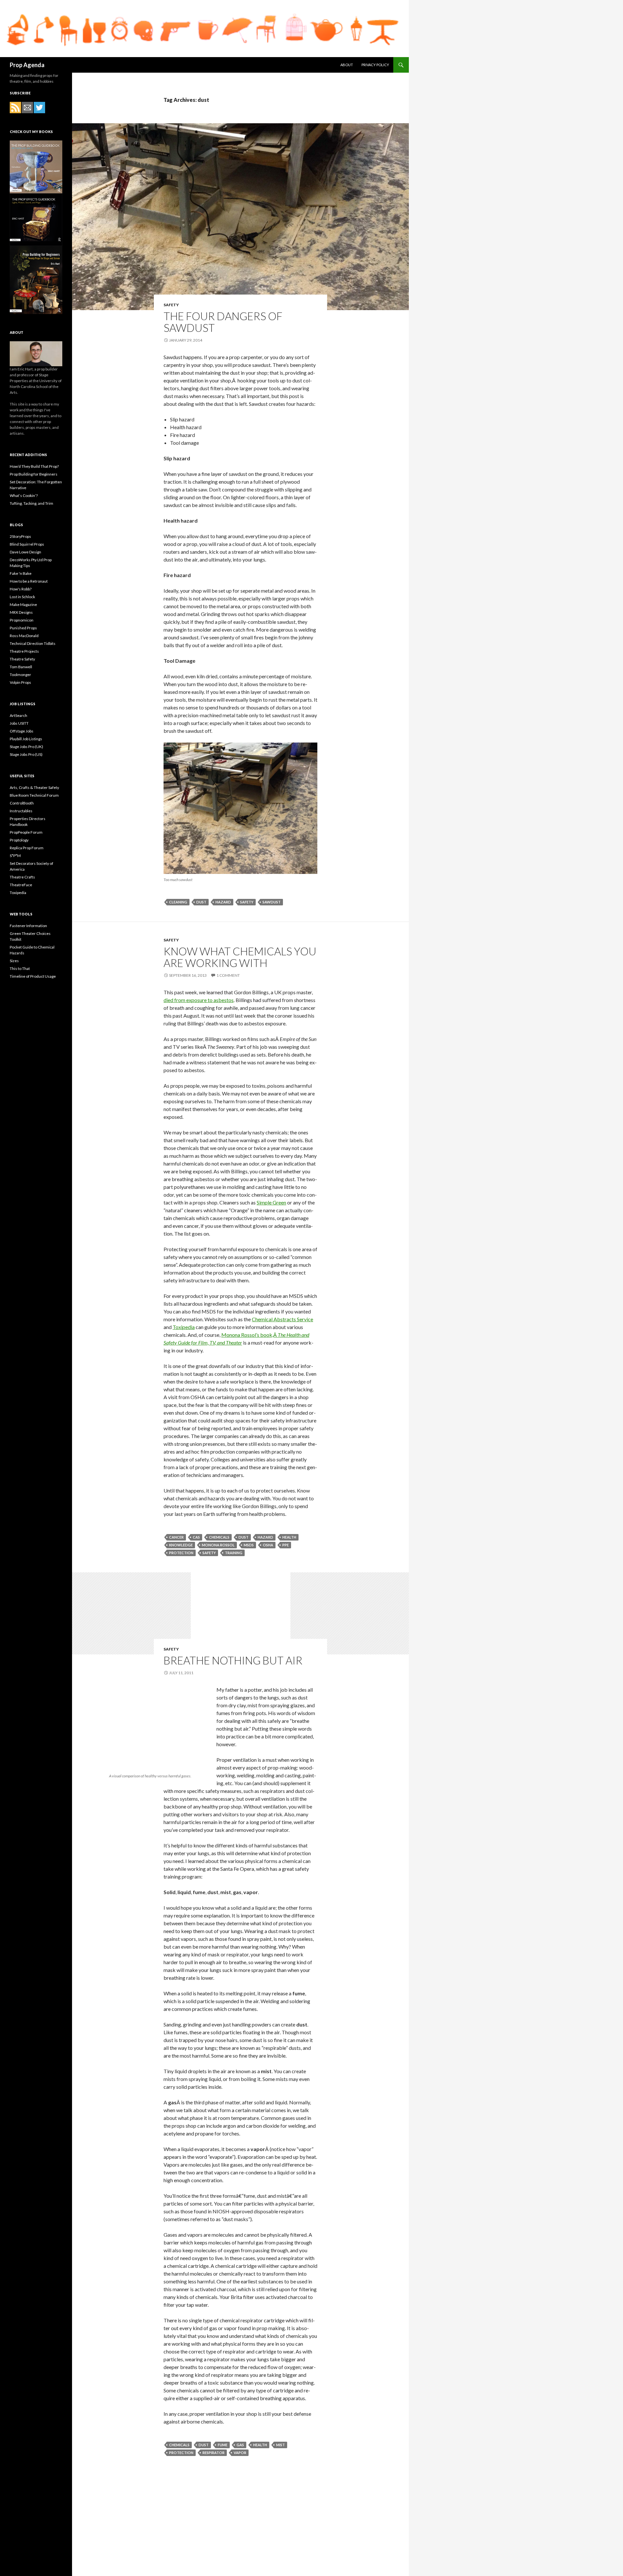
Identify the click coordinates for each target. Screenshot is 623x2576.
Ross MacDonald (24, 636)
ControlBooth (22, 803)
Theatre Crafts (22, 877)
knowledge (181, 1545)
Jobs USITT (19, 723)
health (289, 1537)
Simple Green (271, 1202)
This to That (20, 968)
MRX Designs (21, 612)
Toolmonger (20, 675)
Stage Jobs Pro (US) (26, 754)
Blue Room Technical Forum (34, 795)
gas (240, 2445)
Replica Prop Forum (27, 848)
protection (181, 1553)
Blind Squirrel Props (27, 544)
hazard (223, 902)
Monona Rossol (218, 1545)
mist (281, 2445)
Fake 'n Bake (21, 573)
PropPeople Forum (26, 832)
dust (201, 902)
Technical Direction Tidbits (33, 643)
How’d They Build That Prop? (34, 466)
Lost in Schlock (22, 597)
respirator (214, 2453)
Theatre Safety (22, 659)
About (347, 65)
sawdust (272, 902)
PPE (286, 1545)
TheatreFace (21, 885)
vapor (240, 2453)
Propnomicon (22, 620)
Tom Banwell (21, 667)
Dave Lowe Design (25, 552)
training (234, 1553)
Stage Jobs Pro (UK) (26, 747)
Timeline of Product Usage (33, 976)
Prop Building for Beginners (34, 474)
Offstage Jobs (22, 731)
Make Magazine (23, 605)
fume (223, 2445)
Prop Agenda (27, 65)
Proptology (19, 840)
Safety (171, 305)
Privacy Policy (375, 65)
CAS (196, 1537)
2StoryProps (20, 536)
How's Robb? (21, 589)
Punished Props (23, 628)
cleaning (178, 902)
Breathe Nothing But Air (233, 1660)
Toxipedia (184, 1327)
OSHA (268, 1545)
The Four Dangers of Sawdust (223, 322)
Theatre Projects (24, 651)
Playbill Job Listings (26, 739)
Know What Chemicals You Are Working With (240, 957)
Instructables (21, 811)
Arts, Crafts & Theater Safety (34, 787)
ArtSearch (18, 715)
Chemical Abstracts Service (282, 1319)
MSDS (249, 1545)
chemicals (219, 1537)
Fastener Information (28, 926)
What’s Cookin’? (24, 496)
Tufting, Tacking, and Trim (31, 503)
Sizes (14, 961)
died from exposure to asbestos (199, 1000)
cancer (176, 1537)
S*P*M (15, 856)
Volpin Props (20, 682)
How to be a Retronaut (29, 581)
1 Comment (228, 975)
